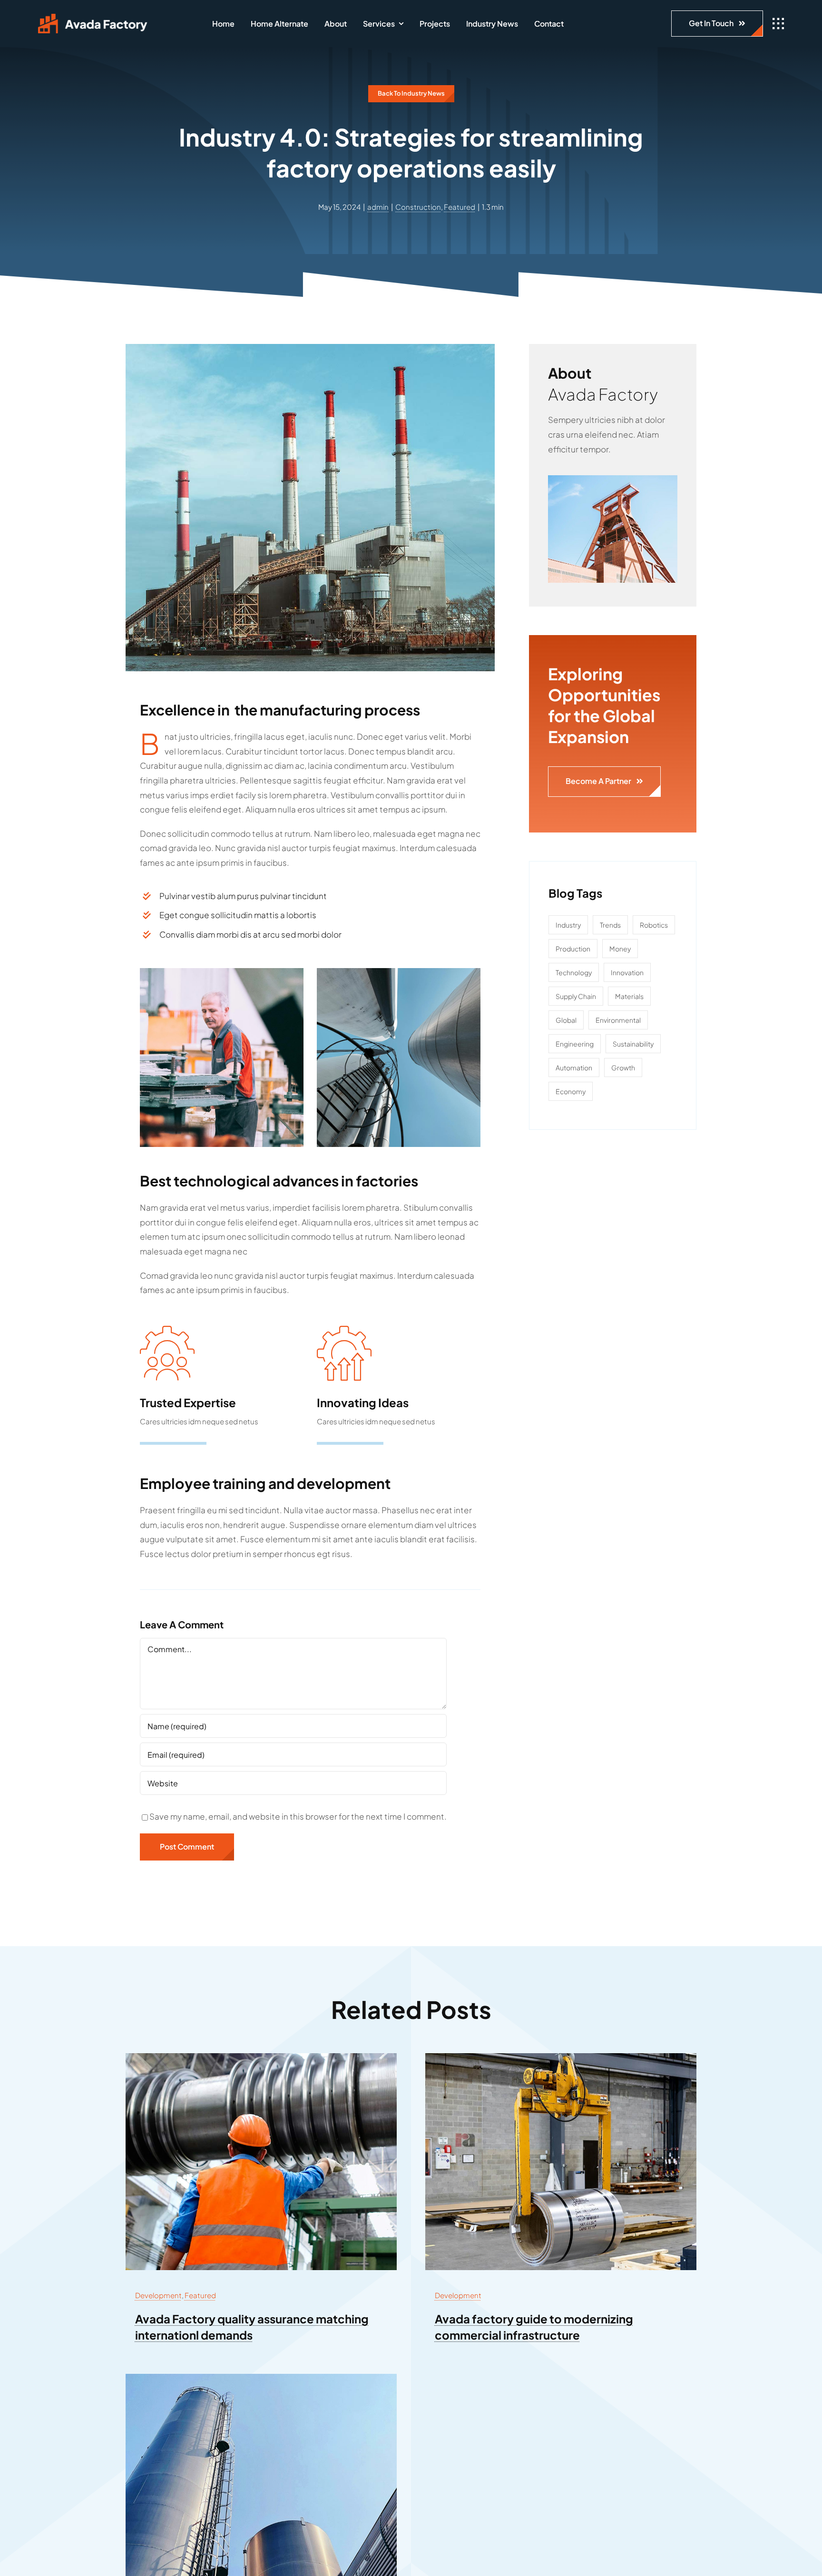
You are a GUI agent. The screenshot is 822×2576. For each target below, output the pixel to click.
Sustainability (633, 1044)
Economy (571, 1091)
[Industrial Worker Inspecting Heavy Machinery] (261, 2057)
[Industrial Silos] (261, 2378)
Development (158, 2295)
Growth (623, 1068)
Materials (629, 996)
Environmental (618, 1020)
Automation (574, 1068)
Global (566, 1020)
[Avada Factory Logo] (93, 18)
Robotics (654, 925)
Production (573, 949)
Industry (568, 925)
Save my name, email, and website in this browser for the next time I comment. (298, 1816)
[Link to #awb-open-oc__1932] (778, 24)
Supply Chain (576, 996)
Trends (610, 925)
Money (620, 949)
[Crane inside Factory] (561, 2057)
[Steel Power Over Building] (613, 479)
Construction (418, 207)
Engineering (575, 1044)
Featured (460, 207)
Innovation (627, 972)
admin (378, 207)
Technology (574, 972)
